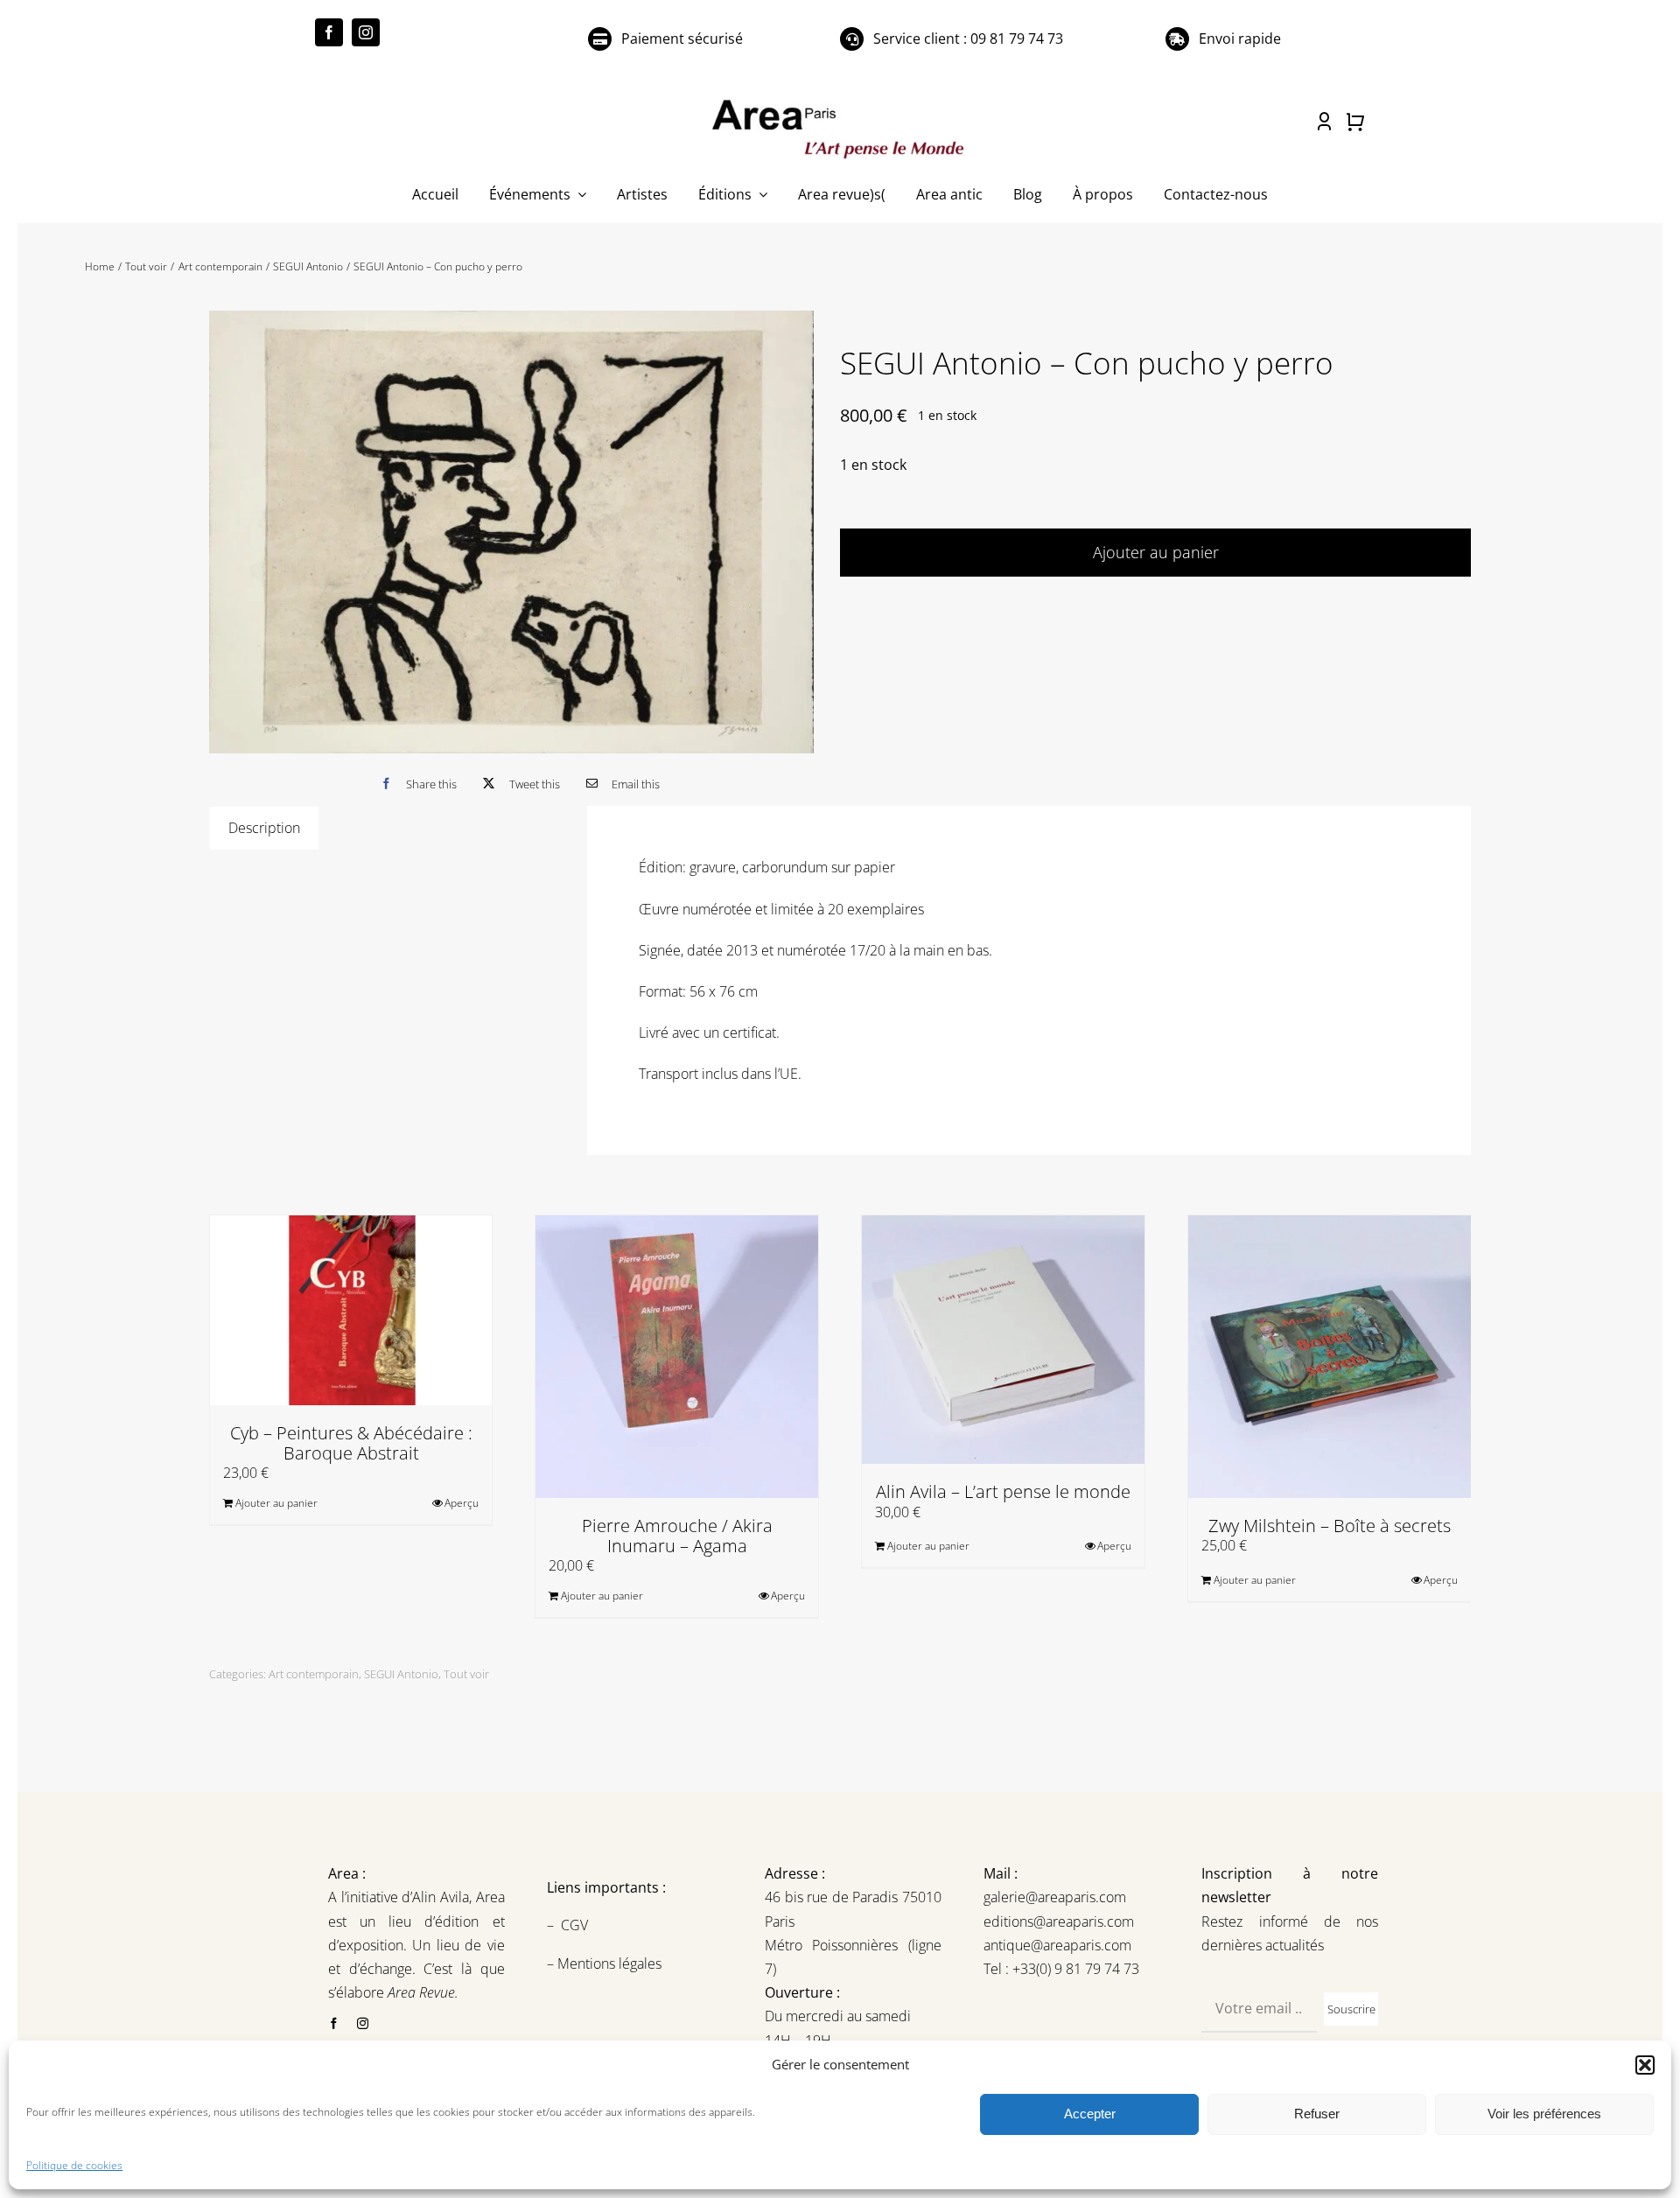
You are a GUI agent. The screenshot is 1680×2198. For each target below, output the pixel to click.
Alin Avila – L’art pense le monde (1003, 1491)
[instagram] (366, 32)
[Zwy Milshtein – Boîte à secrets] (1330, 1357)
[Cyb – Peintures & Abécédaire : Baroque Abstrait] (351, 1310)
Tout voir (466, 1674)
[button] (1645, 2065)
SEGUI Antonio (401, 1674)
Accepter (1090, 2114)
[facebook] (329, 32)
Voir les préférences (1544, 2114)
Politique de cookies (74, 2165)
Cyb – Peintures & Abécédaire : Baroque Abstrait (351, 1443)
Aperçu (462, 1503)
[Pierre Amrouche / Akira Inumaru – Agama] (677, 1357)
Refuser (1317, 2114)
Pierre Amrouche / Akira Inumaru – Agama (677, 1536)
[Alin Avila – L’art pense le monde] (1003, 1340)
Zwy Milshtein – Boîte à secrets (1330, 1526)
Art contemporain (314, 1674)
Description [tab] (264, 828)
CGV (576, 1925)
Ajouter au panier (1156, 552)
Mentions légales (608, 1963)
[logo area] (840, 101)
